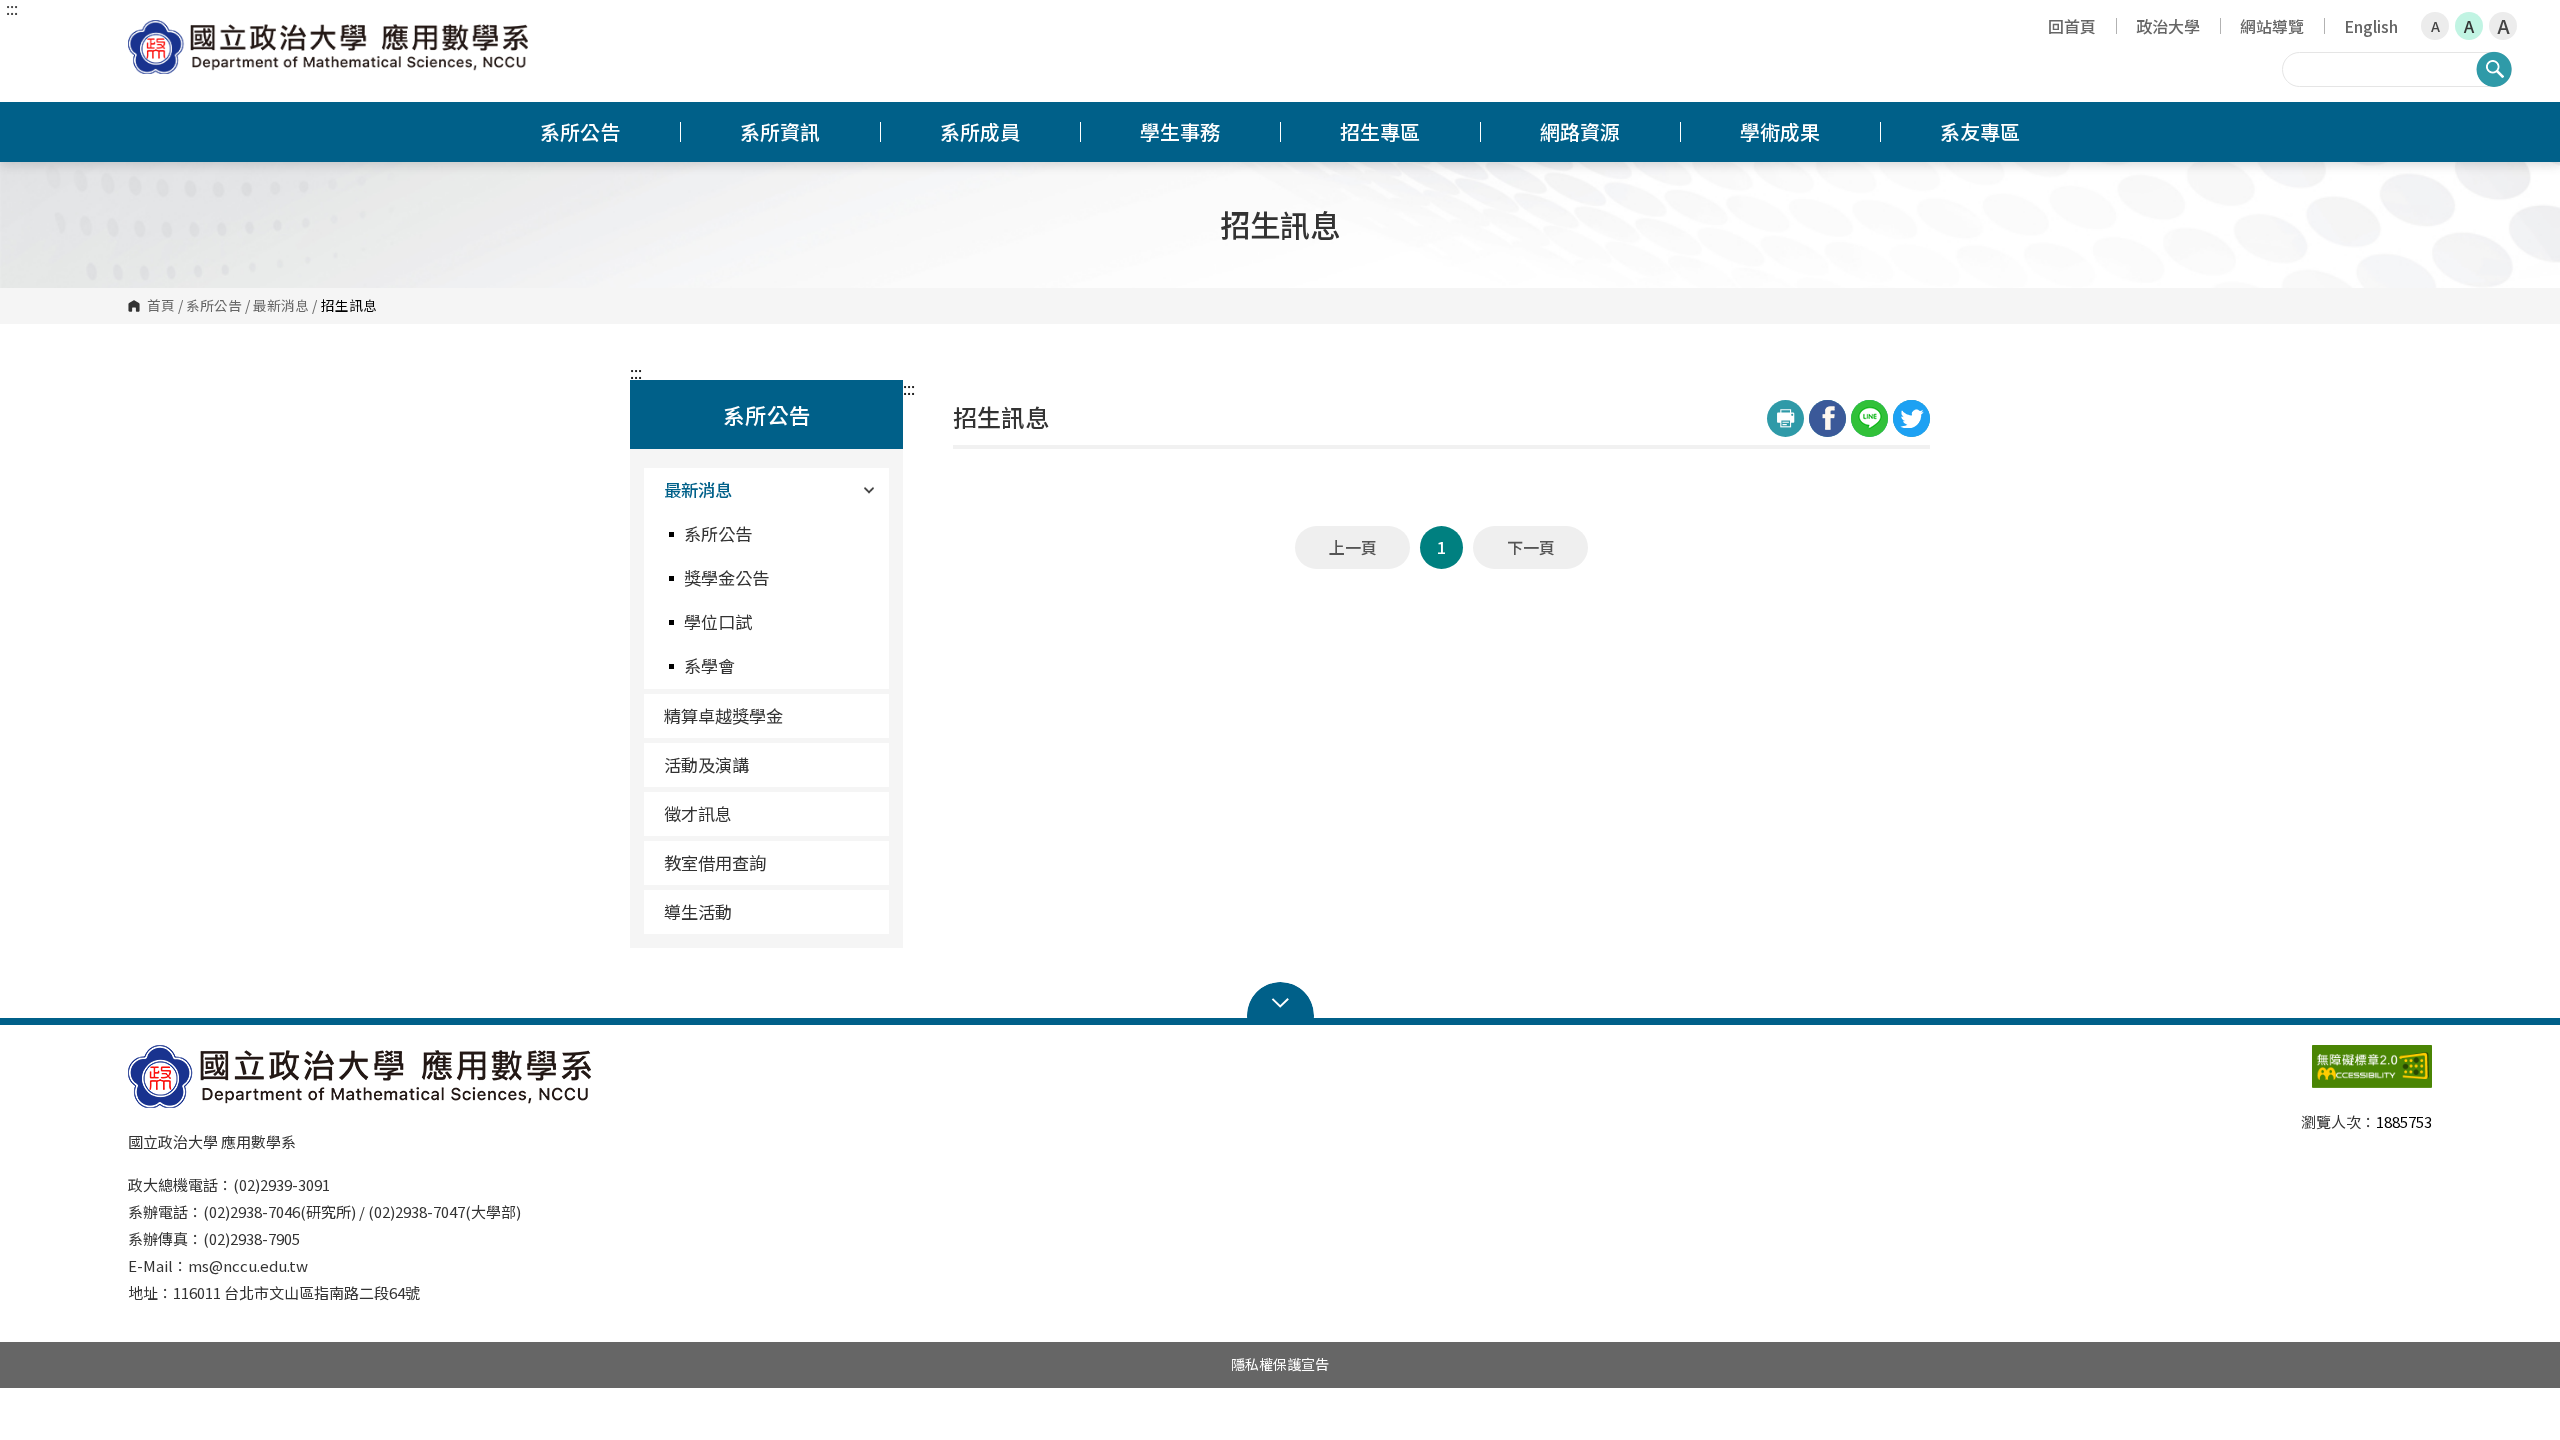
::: (12, 8)
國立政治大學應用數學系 (148, 34)
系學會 (709, 665)
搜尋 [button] (2494, 69)
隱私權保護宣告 (1280, 1364)
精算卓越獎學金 (723, 715)
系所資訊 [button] (780, 131)
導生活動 (698, 911)
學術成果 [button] (1780, 131)
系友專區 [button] (1980, 131)
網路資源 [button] (1580, 131)
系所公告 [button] (580, 131)
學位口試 (718, 621)
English (2371, 26)
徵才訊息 (698, 813)
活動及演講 (706, 764)
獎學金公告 (726, 577)
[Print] (1785, 418)
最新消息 (281, 306)
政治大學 (2168, 26)
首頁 (161, 306)
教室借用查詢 (715, 862)
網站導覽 (2272, 26)
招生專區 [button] (1380, 131)
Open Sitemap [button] (1280, 1001)
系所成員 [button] (980, 131)
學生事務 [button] (1180, 131)
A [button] (2435, 26)
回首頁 (2072, 26)
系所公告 (214, 306)
